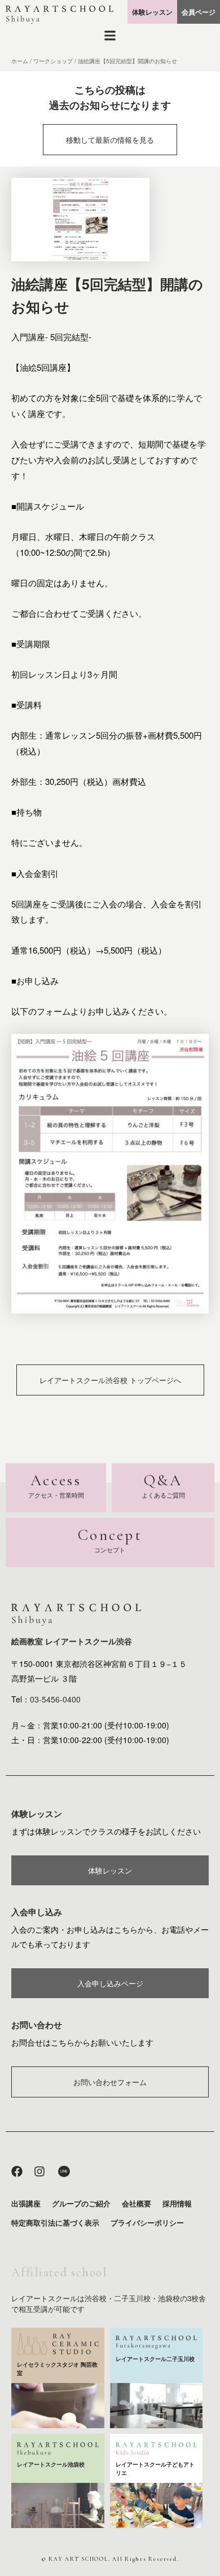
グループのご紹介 (81, 2203)
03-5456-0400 (55, 1699)
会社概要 (137, 2203)
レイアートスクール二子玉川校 (155, 2359)
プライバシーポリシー (147, 2222)
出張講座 (26, 2203)
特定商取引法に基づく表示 (55, 2222)
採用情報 (177, 2203)
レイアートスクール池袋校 (51, 2464)
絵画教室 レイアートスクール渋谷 (72, 1641)
